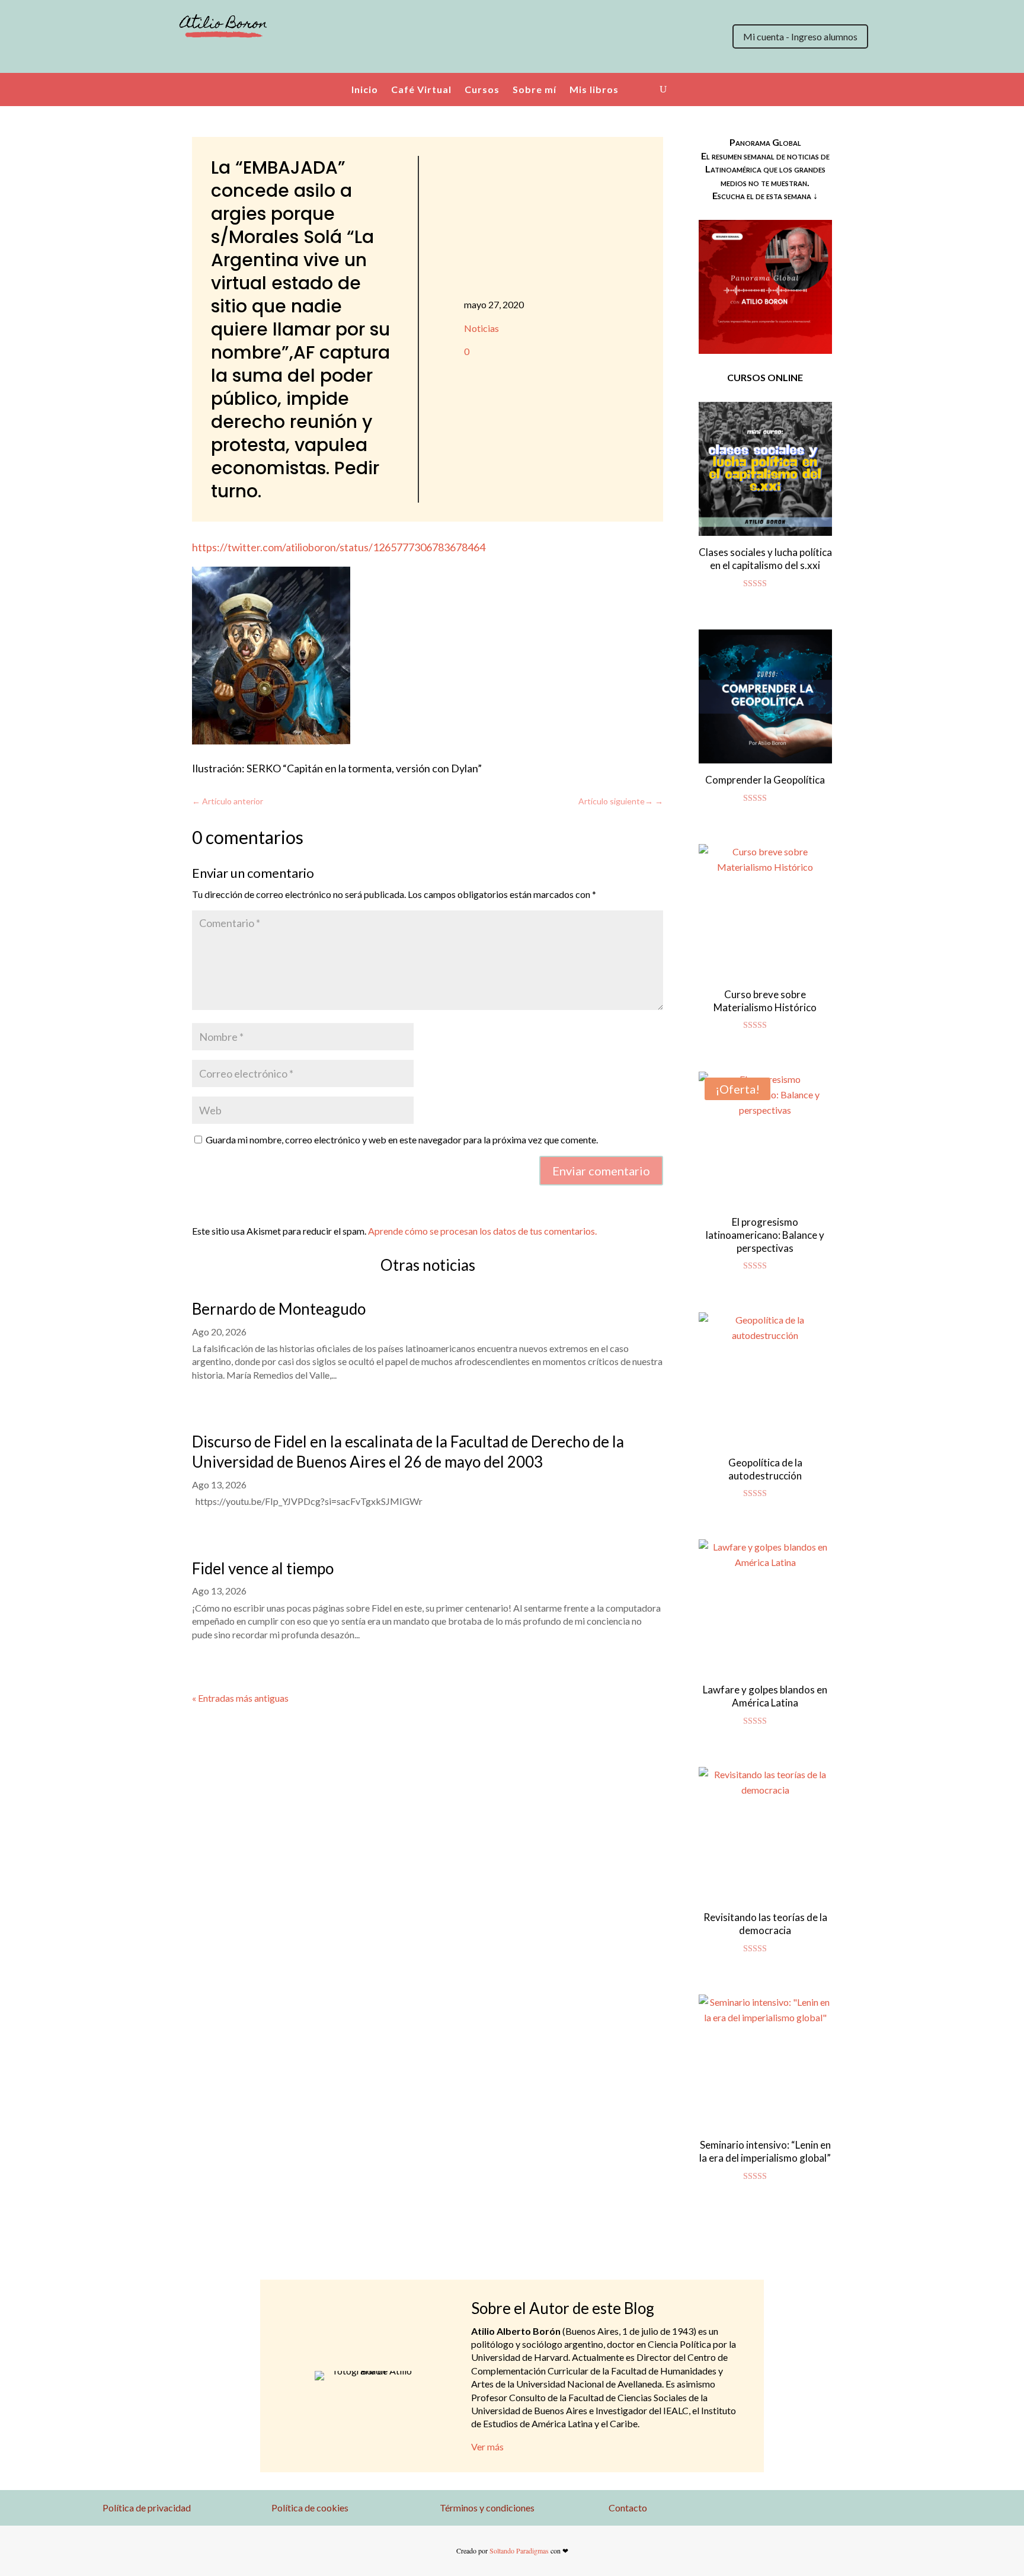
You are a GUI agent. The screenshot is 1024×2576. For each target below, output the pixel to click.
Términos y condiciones (487, 2508)
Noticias (481, 328)
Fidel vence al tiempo (263, 1568)
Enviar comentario (601, 1171)
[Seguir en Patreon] (260, 59)
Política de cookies (310, 2508)
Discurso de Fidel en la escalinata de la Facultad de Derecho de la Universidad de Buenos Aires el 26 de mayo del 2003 (408, 1452)
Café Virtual (421, 89)
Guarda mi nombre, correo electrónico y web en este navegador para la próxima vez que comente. (402, 1140)
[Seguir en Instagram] (188, 59)
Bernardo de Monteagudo (279, 1309)
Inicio (365, 89)
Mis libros (594, 89)
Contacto (628, 2508)
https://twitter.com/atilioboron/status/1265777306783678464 (339, 547)
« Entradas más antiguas (240, 1698)
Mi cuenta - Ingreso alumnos (800, 36)
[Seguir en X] (165, 59)
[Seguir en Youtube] (236, 59)
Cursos (482, 89)
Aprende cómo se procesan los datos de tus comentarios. (482, 1231)
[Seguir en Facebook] (212, 59)
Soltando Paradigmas (519, 2551)
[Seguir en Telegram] (283, 59)
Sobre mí (535, 89)
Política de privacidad (147, 2508)
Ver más (487, 2446)
